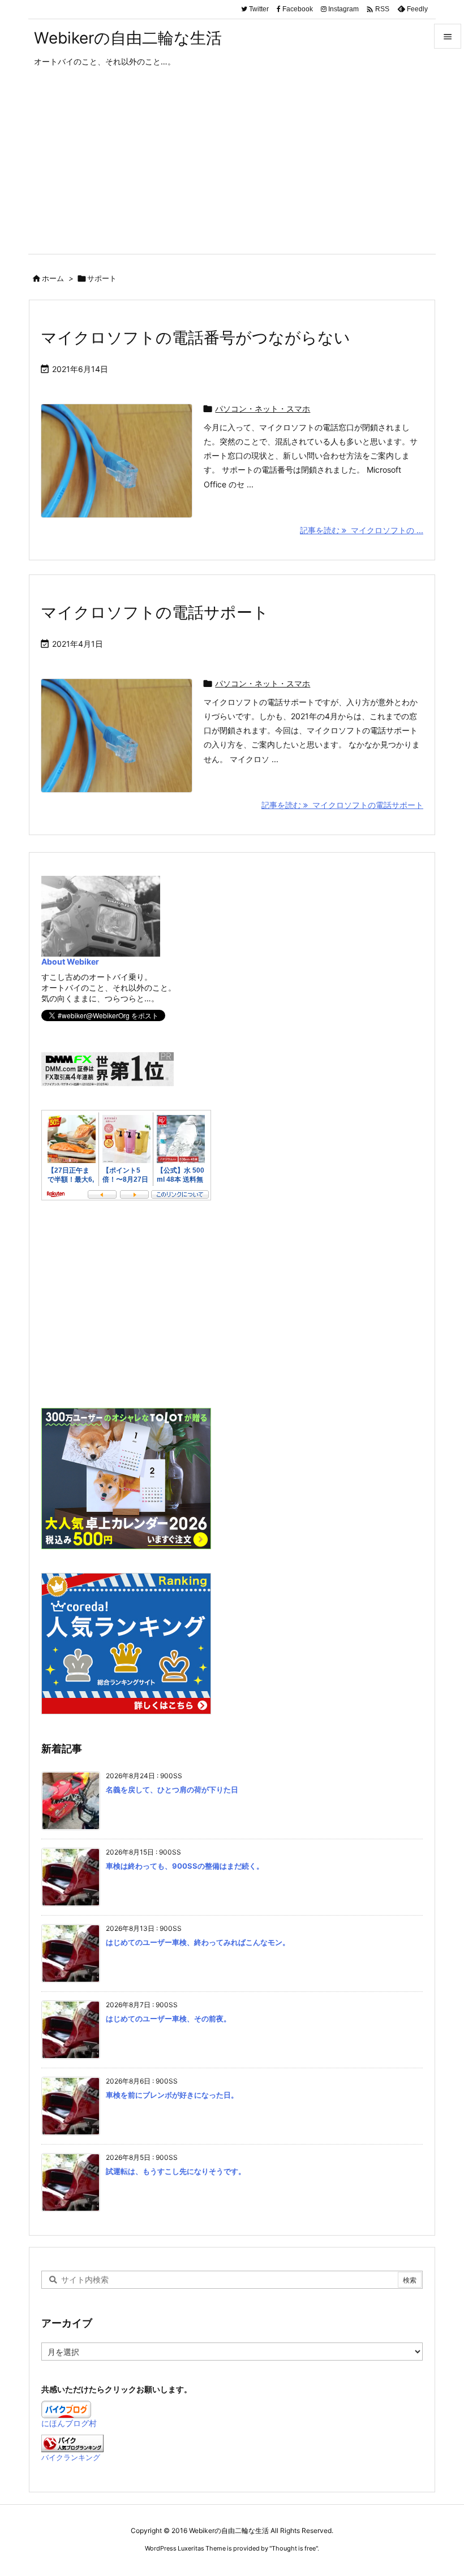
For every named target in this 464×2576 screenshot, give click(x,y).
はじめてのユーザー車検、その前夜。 (168, 2019)
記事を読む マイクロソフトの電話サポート (342, 805)
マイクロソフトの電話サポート (155, 612)
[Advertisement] (232, 169)
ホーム (53, 278)
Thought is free (294, 2548)
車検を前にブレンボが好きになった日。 (172, 2095)
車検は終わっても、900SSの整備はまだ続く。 (185, 1866)
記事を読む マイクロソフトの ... (362, 530)
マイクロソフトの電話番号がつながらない (196, 338)
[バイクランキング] (72, 2443)
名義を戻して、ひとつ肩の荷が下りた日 (172, 1790)
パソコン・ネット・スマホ (263, 409)
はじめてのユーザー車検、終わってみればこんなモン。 (198, 1942)
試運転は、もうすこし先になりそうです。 (176, 2171)
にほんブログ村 (69, 2423)
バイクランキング (71, 2458)
